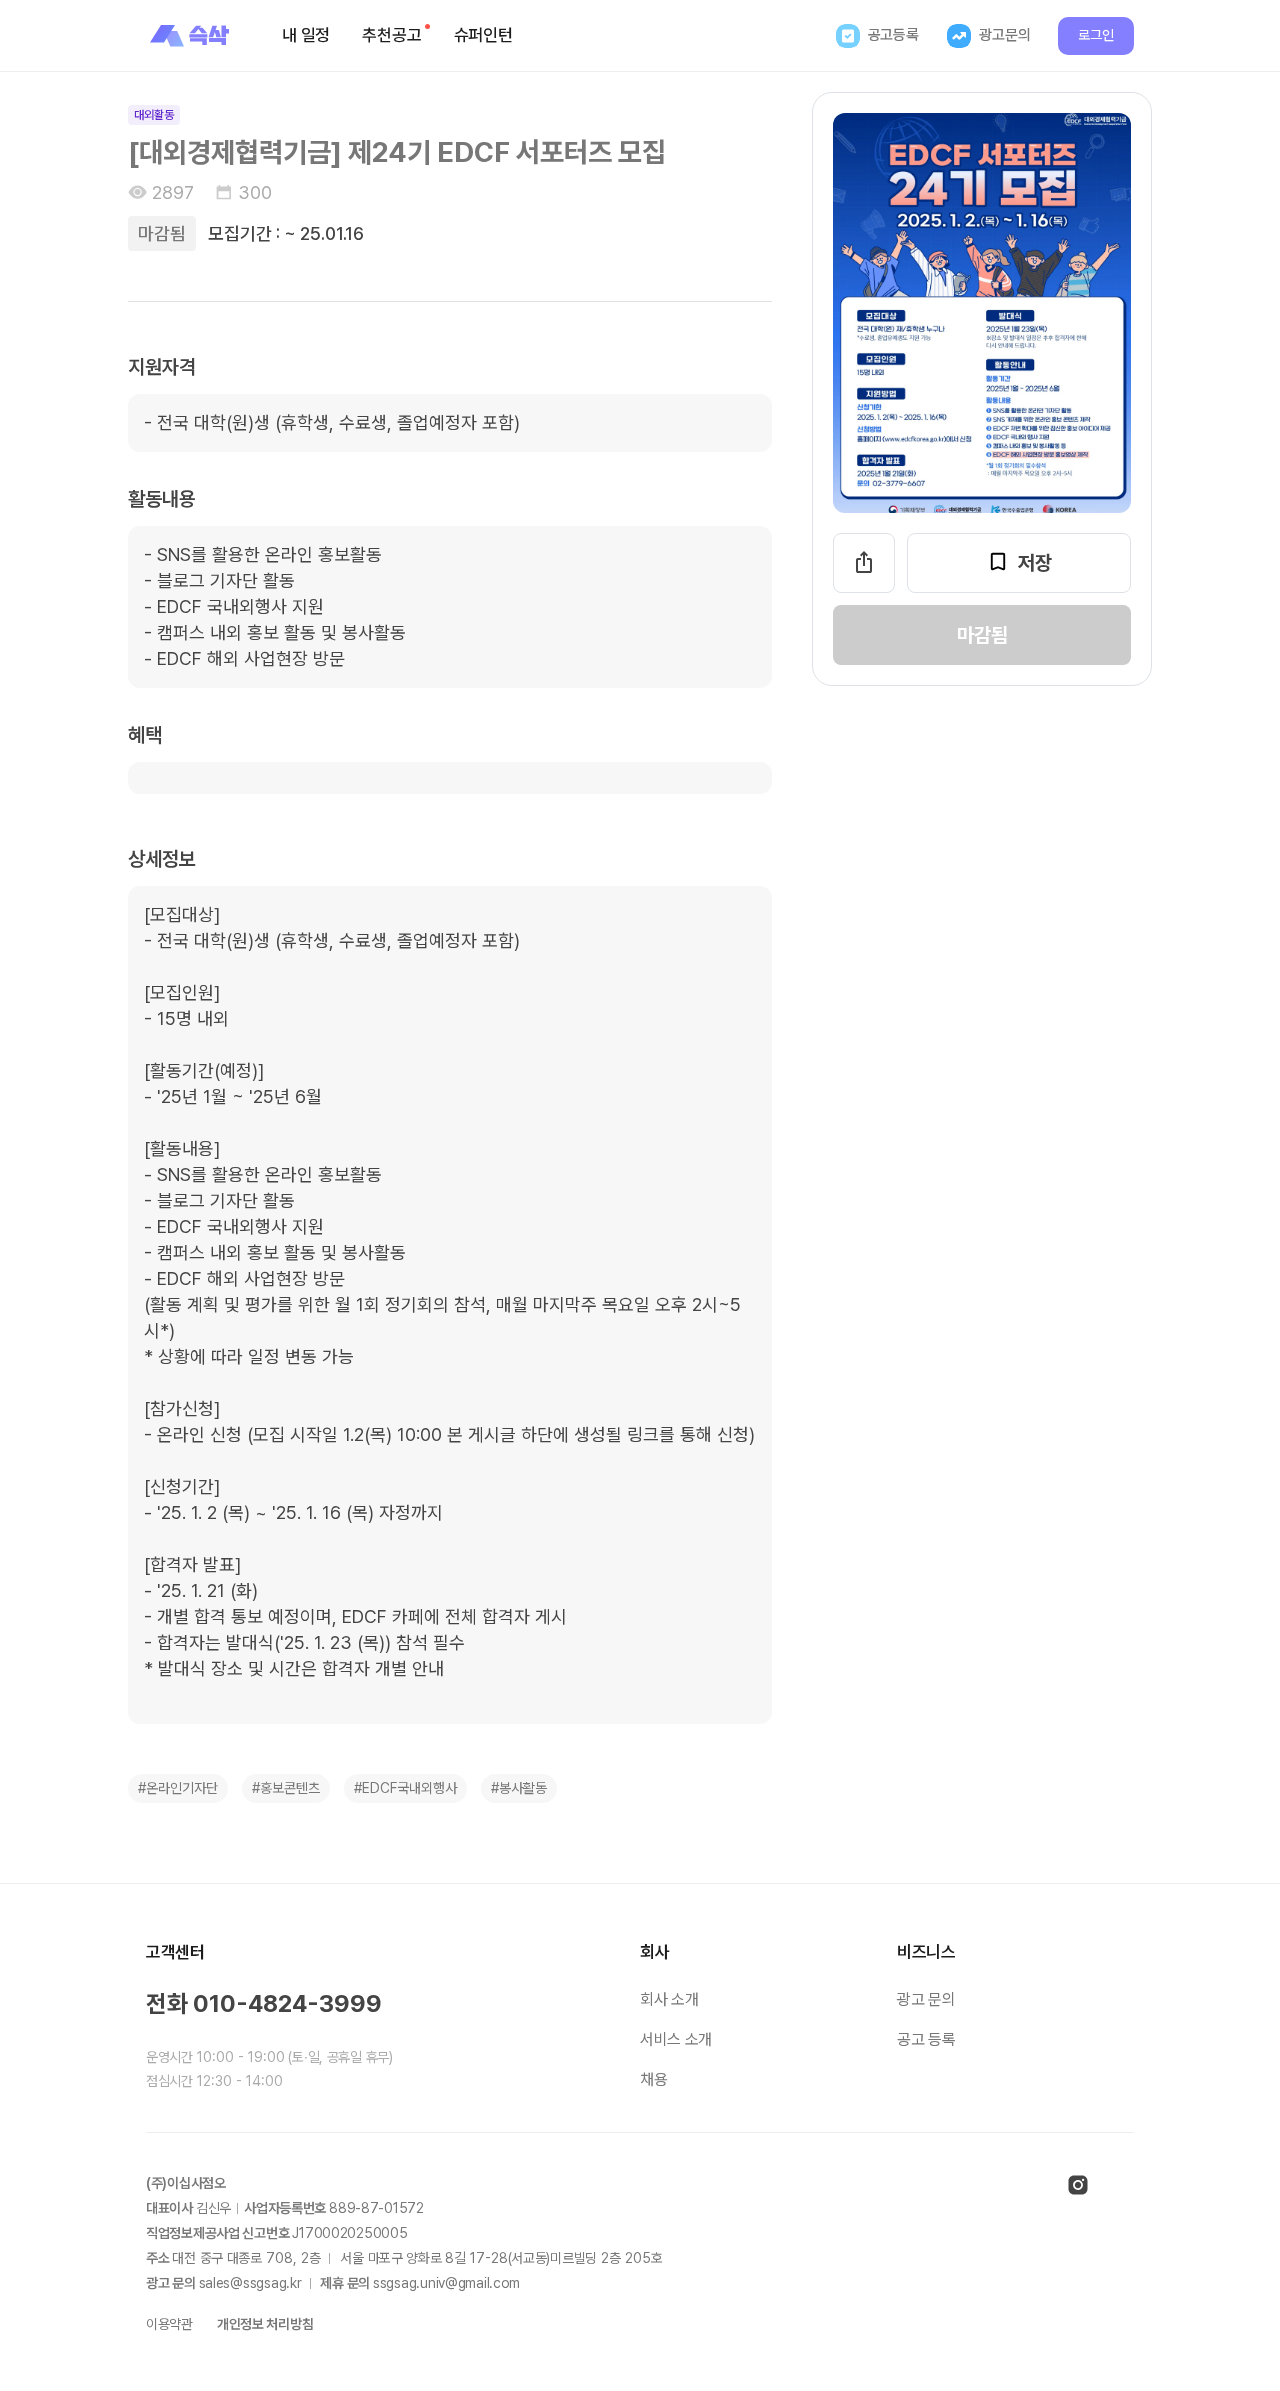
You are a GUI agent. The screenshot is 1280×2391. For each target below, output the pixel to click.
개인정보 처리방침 (265, 2324)
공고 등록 (926, 2039)
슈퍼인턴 (483, 35)
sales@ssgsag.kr (250, 2283)
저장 (1035, 563)
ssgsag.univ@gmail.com (446, 2283)
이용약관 (169, 2324)
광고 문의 (926, 1999)
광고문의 (1004, 35)
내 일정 (306, 35)
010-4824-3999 (287, 2003)
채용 (653, 2079)
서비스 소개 (676, 2039)
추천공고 (391, 35)
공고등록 (893, 35)
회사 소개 (669, 1999)
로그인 (1096, 35)
